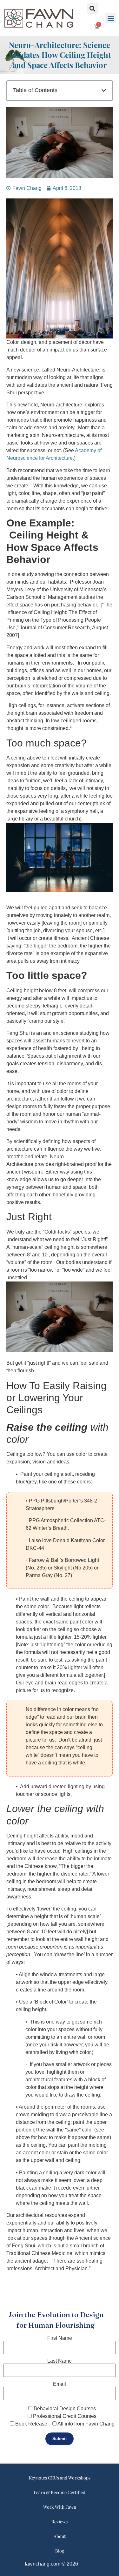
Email (60, 2384)
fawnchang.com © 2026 (51, 2564)
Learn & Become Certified (60, 2492)
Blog (60, 2551)
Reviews (60, 2522)
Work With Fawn (60, 2507)
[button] (111, 18)
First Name (60, 2338)
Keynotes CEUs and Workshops (60, 2478)
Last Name (60, 2361)
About (60, 2536)
